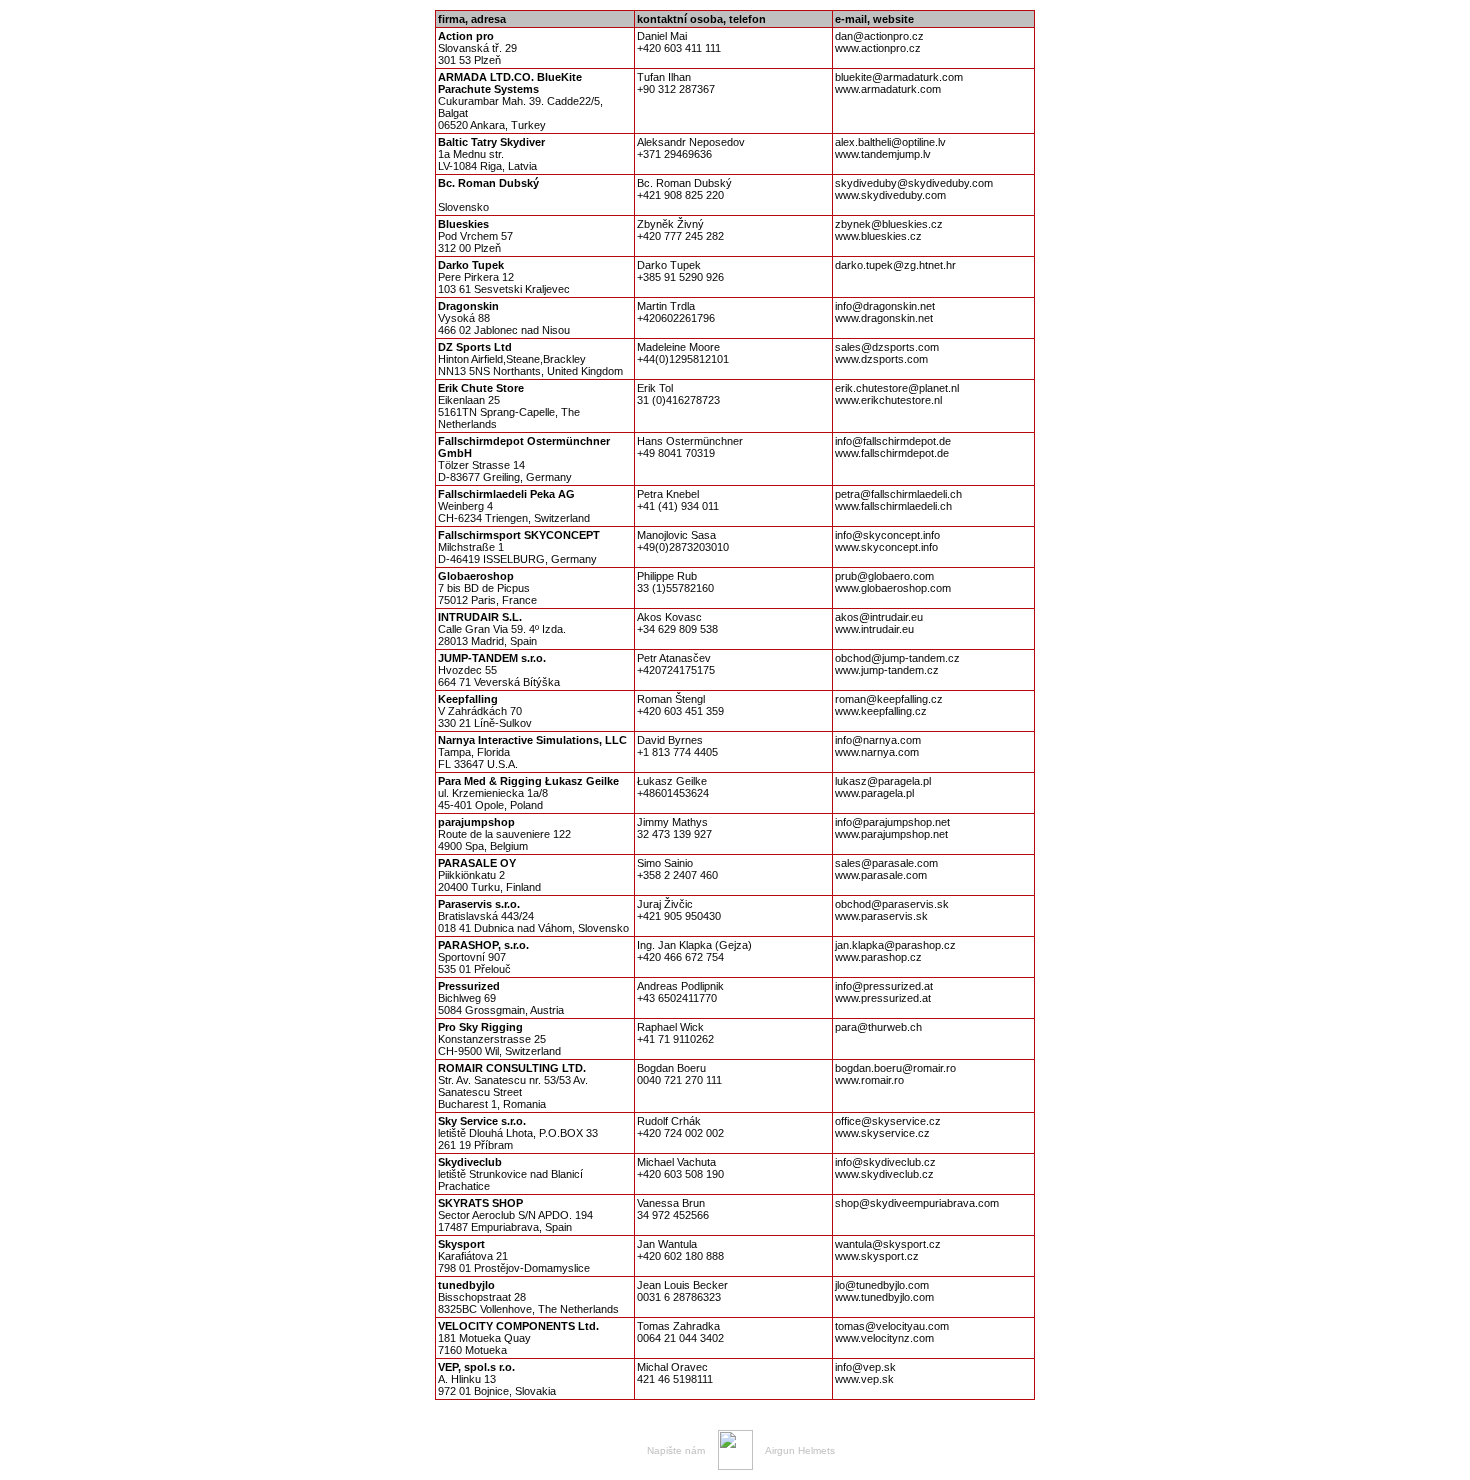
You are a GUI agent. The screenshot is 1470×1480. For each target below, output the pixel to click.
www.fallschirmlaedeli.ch (893, 506)
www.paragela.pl (874, 793)
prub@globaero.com (884, 576)
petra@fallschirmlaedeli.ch (898, 494)
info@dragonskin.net (885, 306)
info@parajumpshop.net (892, 822)
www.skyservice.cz (882, 1133)
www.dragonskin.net (884, 318)
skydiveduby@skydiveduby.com (914, 183)
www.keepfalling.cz (881, 711)
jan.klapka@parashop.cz (895, 945)
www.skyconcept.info (886, 547)
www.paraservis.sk (881, 916)
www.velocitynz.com (884, 1338)
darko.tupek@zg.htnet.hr (895, 265)
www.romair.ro (869, 1080)
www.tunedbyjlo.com (884, 1297)
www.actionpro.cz (878, 48)
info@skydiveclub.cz (885, 1162)
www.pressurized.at (883, 998)
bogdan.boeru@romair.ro (895, 1068)
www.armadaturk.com (888, 89)
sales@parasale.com (886, 863)
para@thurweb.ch (878, 1027)
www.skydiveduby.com (890, 195)
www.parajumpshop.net (891, 834)
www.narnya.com (877, 752)
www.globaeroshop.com (893, 588)
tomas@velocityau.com (892, 1326)
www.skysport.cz (877, 1256)
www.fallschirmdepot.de (892, 453)
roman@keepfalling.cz (889, 699)
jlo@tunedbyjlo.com (882, 1285)
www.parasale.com (881, 875)
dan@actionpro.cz (879, 36)
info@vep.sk (865, 1367)
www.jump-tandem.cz (887, 670)
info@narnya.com (878, 740)
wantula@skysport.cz (888, 1244)
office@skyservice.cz (888, 1121)
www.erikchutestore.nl (888, 400)
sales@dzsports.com (887, 347)
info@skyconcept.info (887, 535)
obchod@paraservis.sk (892, 904)
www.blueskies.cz (878, 236)
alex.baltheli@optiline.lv (890, 142)
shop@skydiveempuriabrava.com (917, 1203)
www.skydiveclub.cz (884, 1174)
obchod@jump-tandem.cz (897, 658)
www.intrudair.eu (874, 629)
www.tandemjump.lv (883, 154)
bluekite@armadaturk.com (899, 77)
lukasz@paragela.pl (883, 781)
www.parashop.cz (878, 957)
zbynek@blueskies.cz (889, 224)
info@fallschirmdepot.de (893, 441)
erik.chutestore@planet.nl (897, 388)
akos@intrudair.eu (879, 617)
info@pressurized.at (884, 986)
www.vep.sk (864, 1379)
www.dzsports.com (881, 359)
